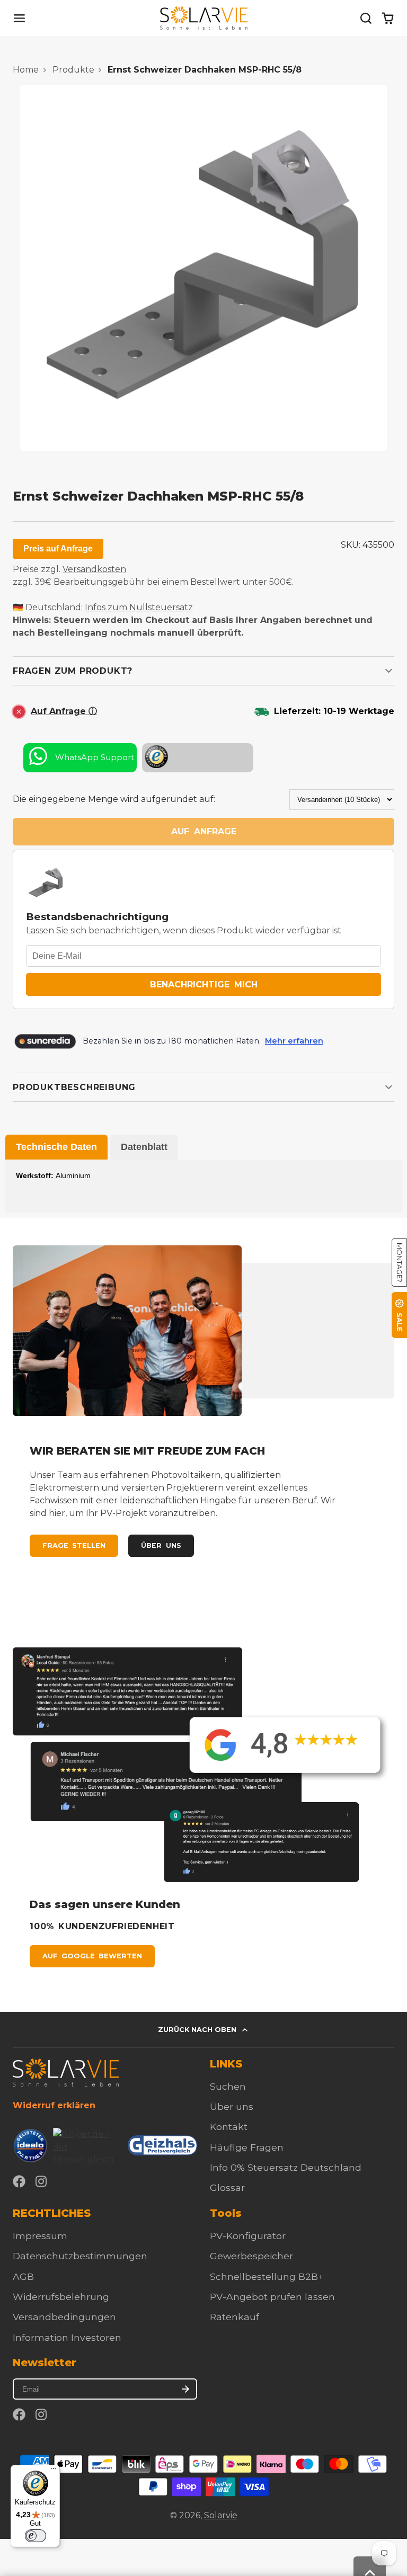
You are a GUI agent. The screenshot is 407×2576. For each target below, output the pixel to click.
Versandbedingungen (64, 2317)
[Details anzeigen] (66, 2073)
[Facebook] (19, 2181)
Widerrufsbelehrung (61, 2297)
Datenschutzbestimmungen (80, 2256)
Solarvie (221, 2515)
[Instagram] (42, 2181)
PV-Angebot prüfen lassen (272, 2297)
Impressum (40, 2236)
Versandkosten (94, 569)
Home (26, 70)
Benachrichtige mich (204, 984)
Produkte (73, 70)
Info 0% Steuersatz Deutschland (286, 2167)
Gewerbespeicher (251, 2256)
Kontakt (229, 2127)
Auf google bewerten (92, 1956)
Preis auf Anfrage (58, 549)
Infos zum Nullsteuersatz (139, 607)
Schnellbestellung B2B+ (267, 2276)
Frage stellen (74, 1545)
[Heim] (204, 18)
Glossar (227, 2187)
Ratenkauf (235, 2317)
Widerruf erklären (54, 2105)
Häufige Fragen (247, 2147)
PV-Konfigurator (248, 2236)
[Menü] (54, 2471)
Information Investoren (67, 2337)
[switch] (36, 2536)
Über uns (161, 1545)
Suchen (228, 2086)
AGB (23, 2276)
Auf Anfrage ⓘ (64, 711)
